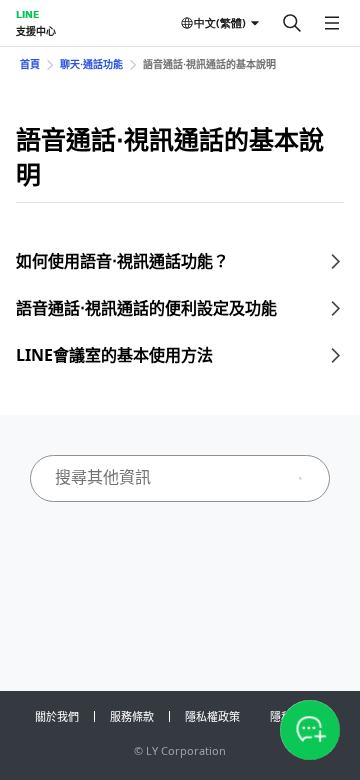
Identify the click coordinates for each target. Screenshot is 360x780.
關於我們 (57, 716)
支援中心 (36, 31)
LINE (27, 14)
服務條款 (132, 716)
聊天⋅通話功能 (91, 64)
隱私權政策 (212, 716)
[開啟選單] (332, 23)
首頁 (30, 64)
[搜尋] (292, 23)
